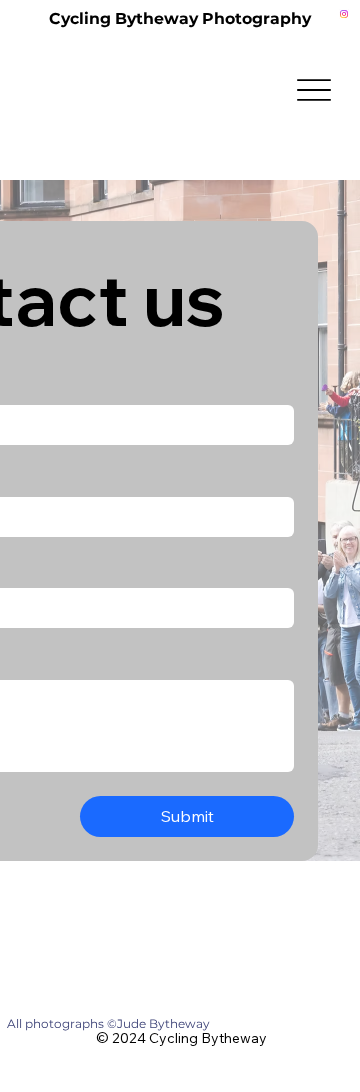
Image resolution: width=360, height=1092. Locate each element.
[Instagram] (344, 14)
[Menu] (313, 90)
